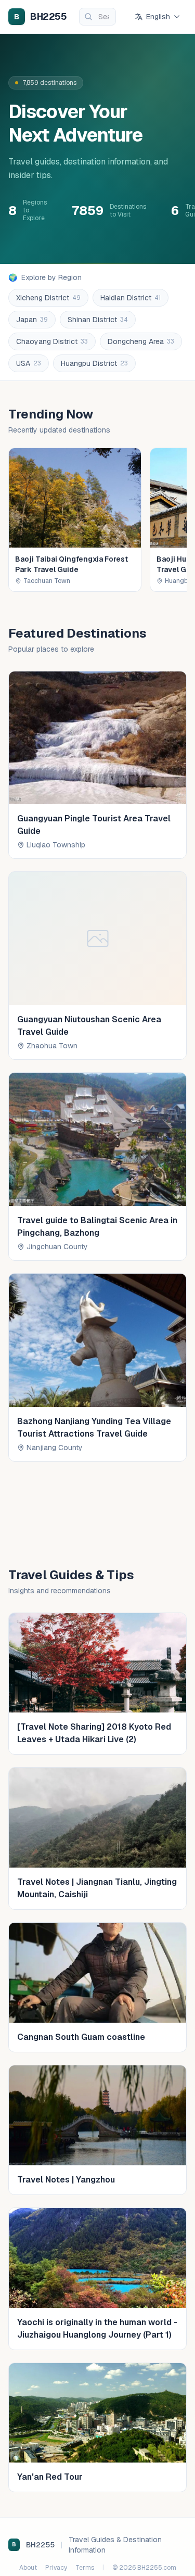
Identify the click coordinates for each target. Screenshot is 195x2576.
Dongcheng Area (141, 341)
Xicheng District (48, 298)
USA (29, 363)
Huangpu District (94, 363)
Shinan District (98, 320)
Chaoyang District (52, 341)
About (28, 2568)
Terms (85, 2568)
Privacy (56, 2568)
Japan (32, 320)
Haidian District (131, 298)
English (158, 17)
